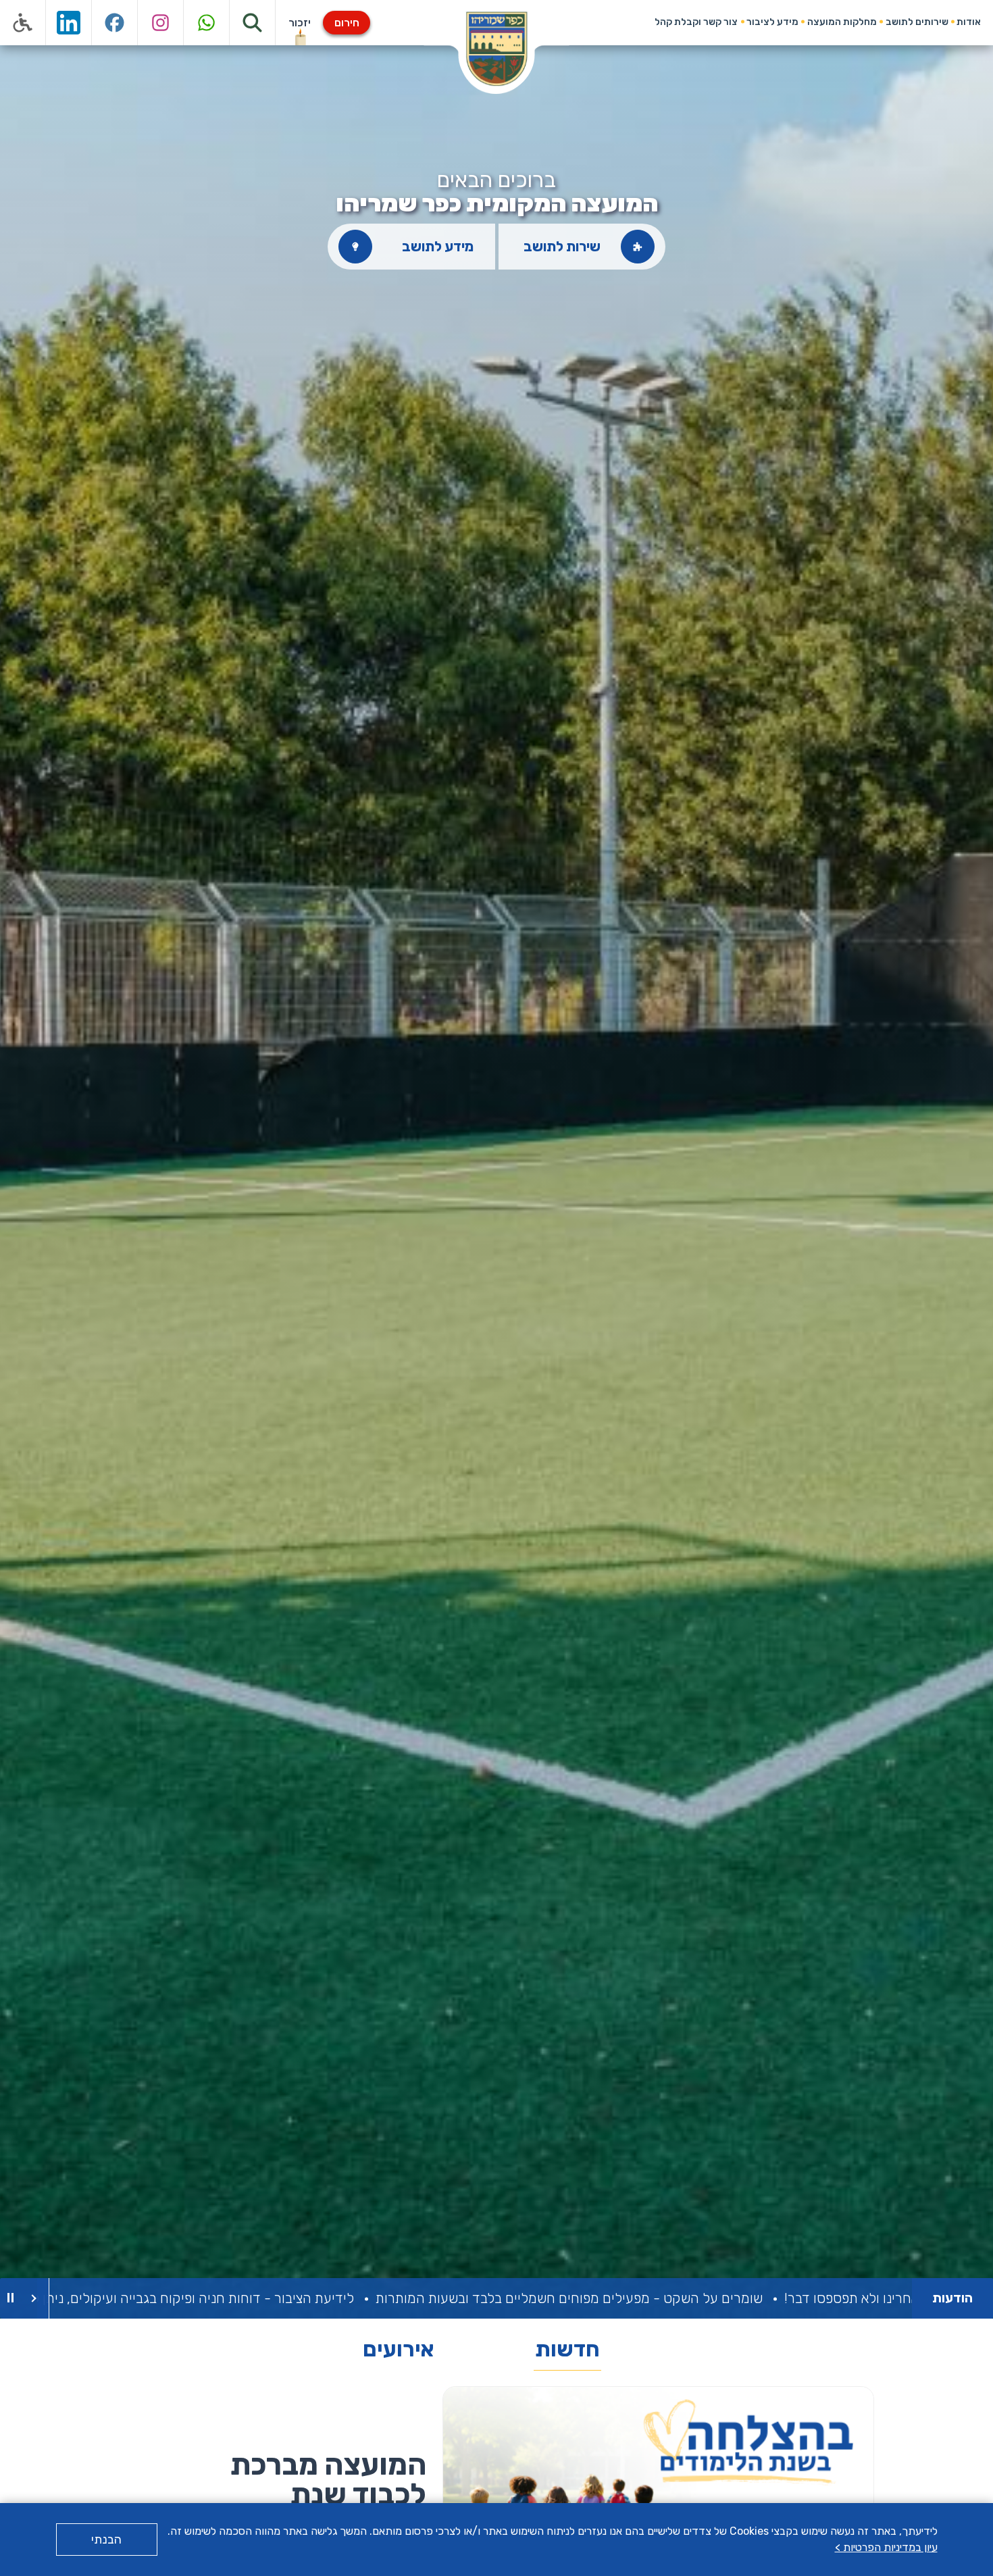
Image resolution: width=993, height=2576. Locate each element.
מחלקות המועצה (842, 22)
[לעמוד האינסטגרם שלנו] (161, 23)
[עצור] (10, 2298)
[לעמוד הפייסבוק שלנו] (115, 23)
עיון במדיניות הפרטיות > (886, 2547)
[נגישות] (23, 23)
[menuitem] (969, 22)
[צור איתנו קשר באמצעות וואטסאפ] (207, 23)
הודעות (952, 2298)
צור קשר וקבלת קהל (696, 22)
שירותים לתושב (917, 22)
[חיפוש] (253, 23)
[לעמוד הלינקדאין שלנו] (69, 23)
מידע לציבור (772, 22)
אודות (969, 22)
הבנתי (106, 2540)
